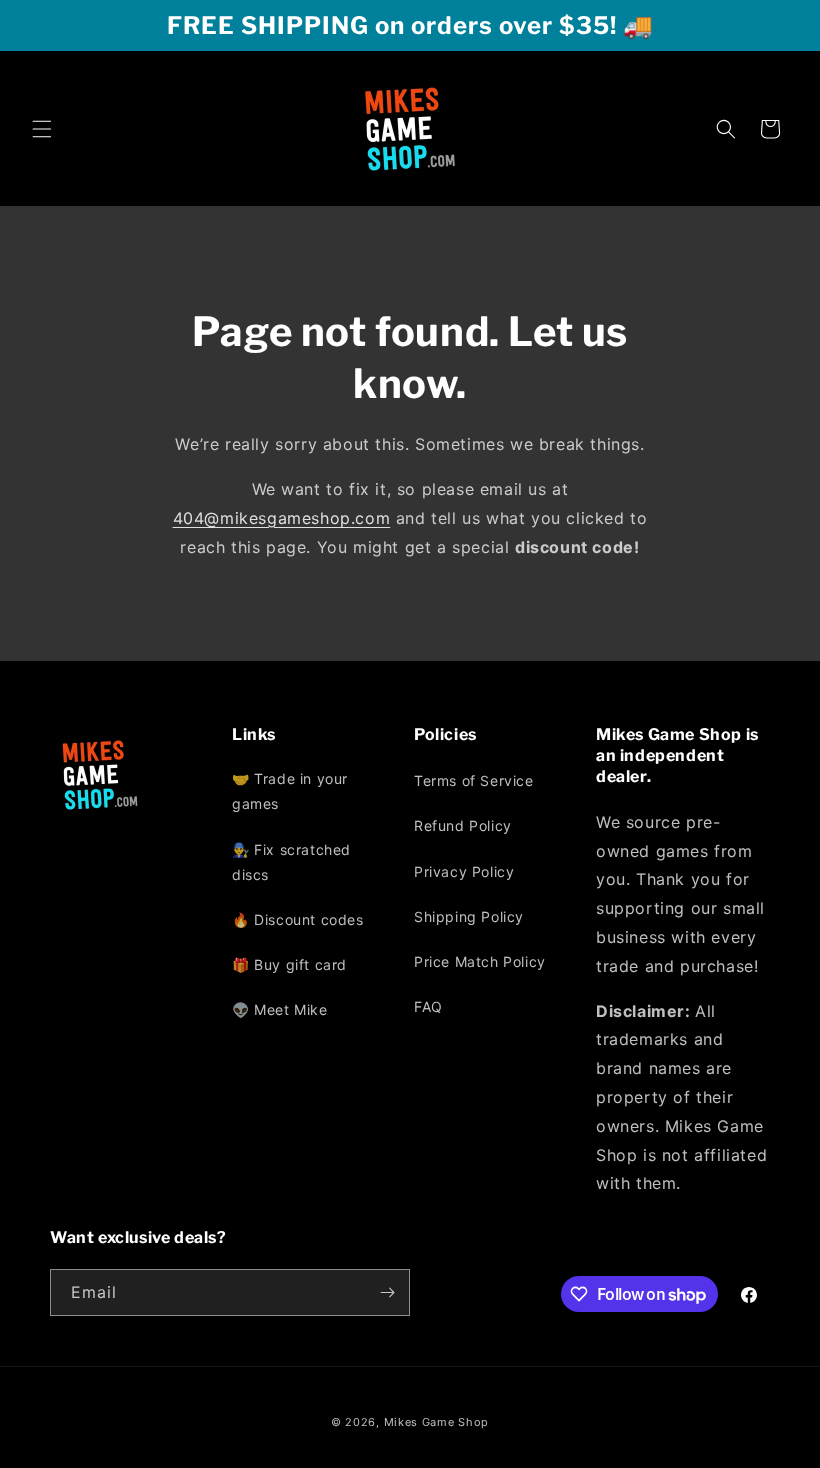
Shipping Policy (469, 916)
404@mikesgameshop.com (282, 518)
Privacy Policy (464, 871)
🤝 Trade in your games (290, 791)
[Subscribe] (387, 1292)
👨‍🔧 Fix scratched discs (291, 862)
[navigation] (319, 899)
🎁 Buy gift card (289, 964)
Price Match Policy (480, 961)
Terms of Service (474, 780)
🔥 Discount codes (298, 919)
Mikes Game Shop (437, 1422)
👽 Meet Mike (280, 1009)
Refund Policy (463, 825)
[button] (42, 129)
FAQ (428, 1006)
